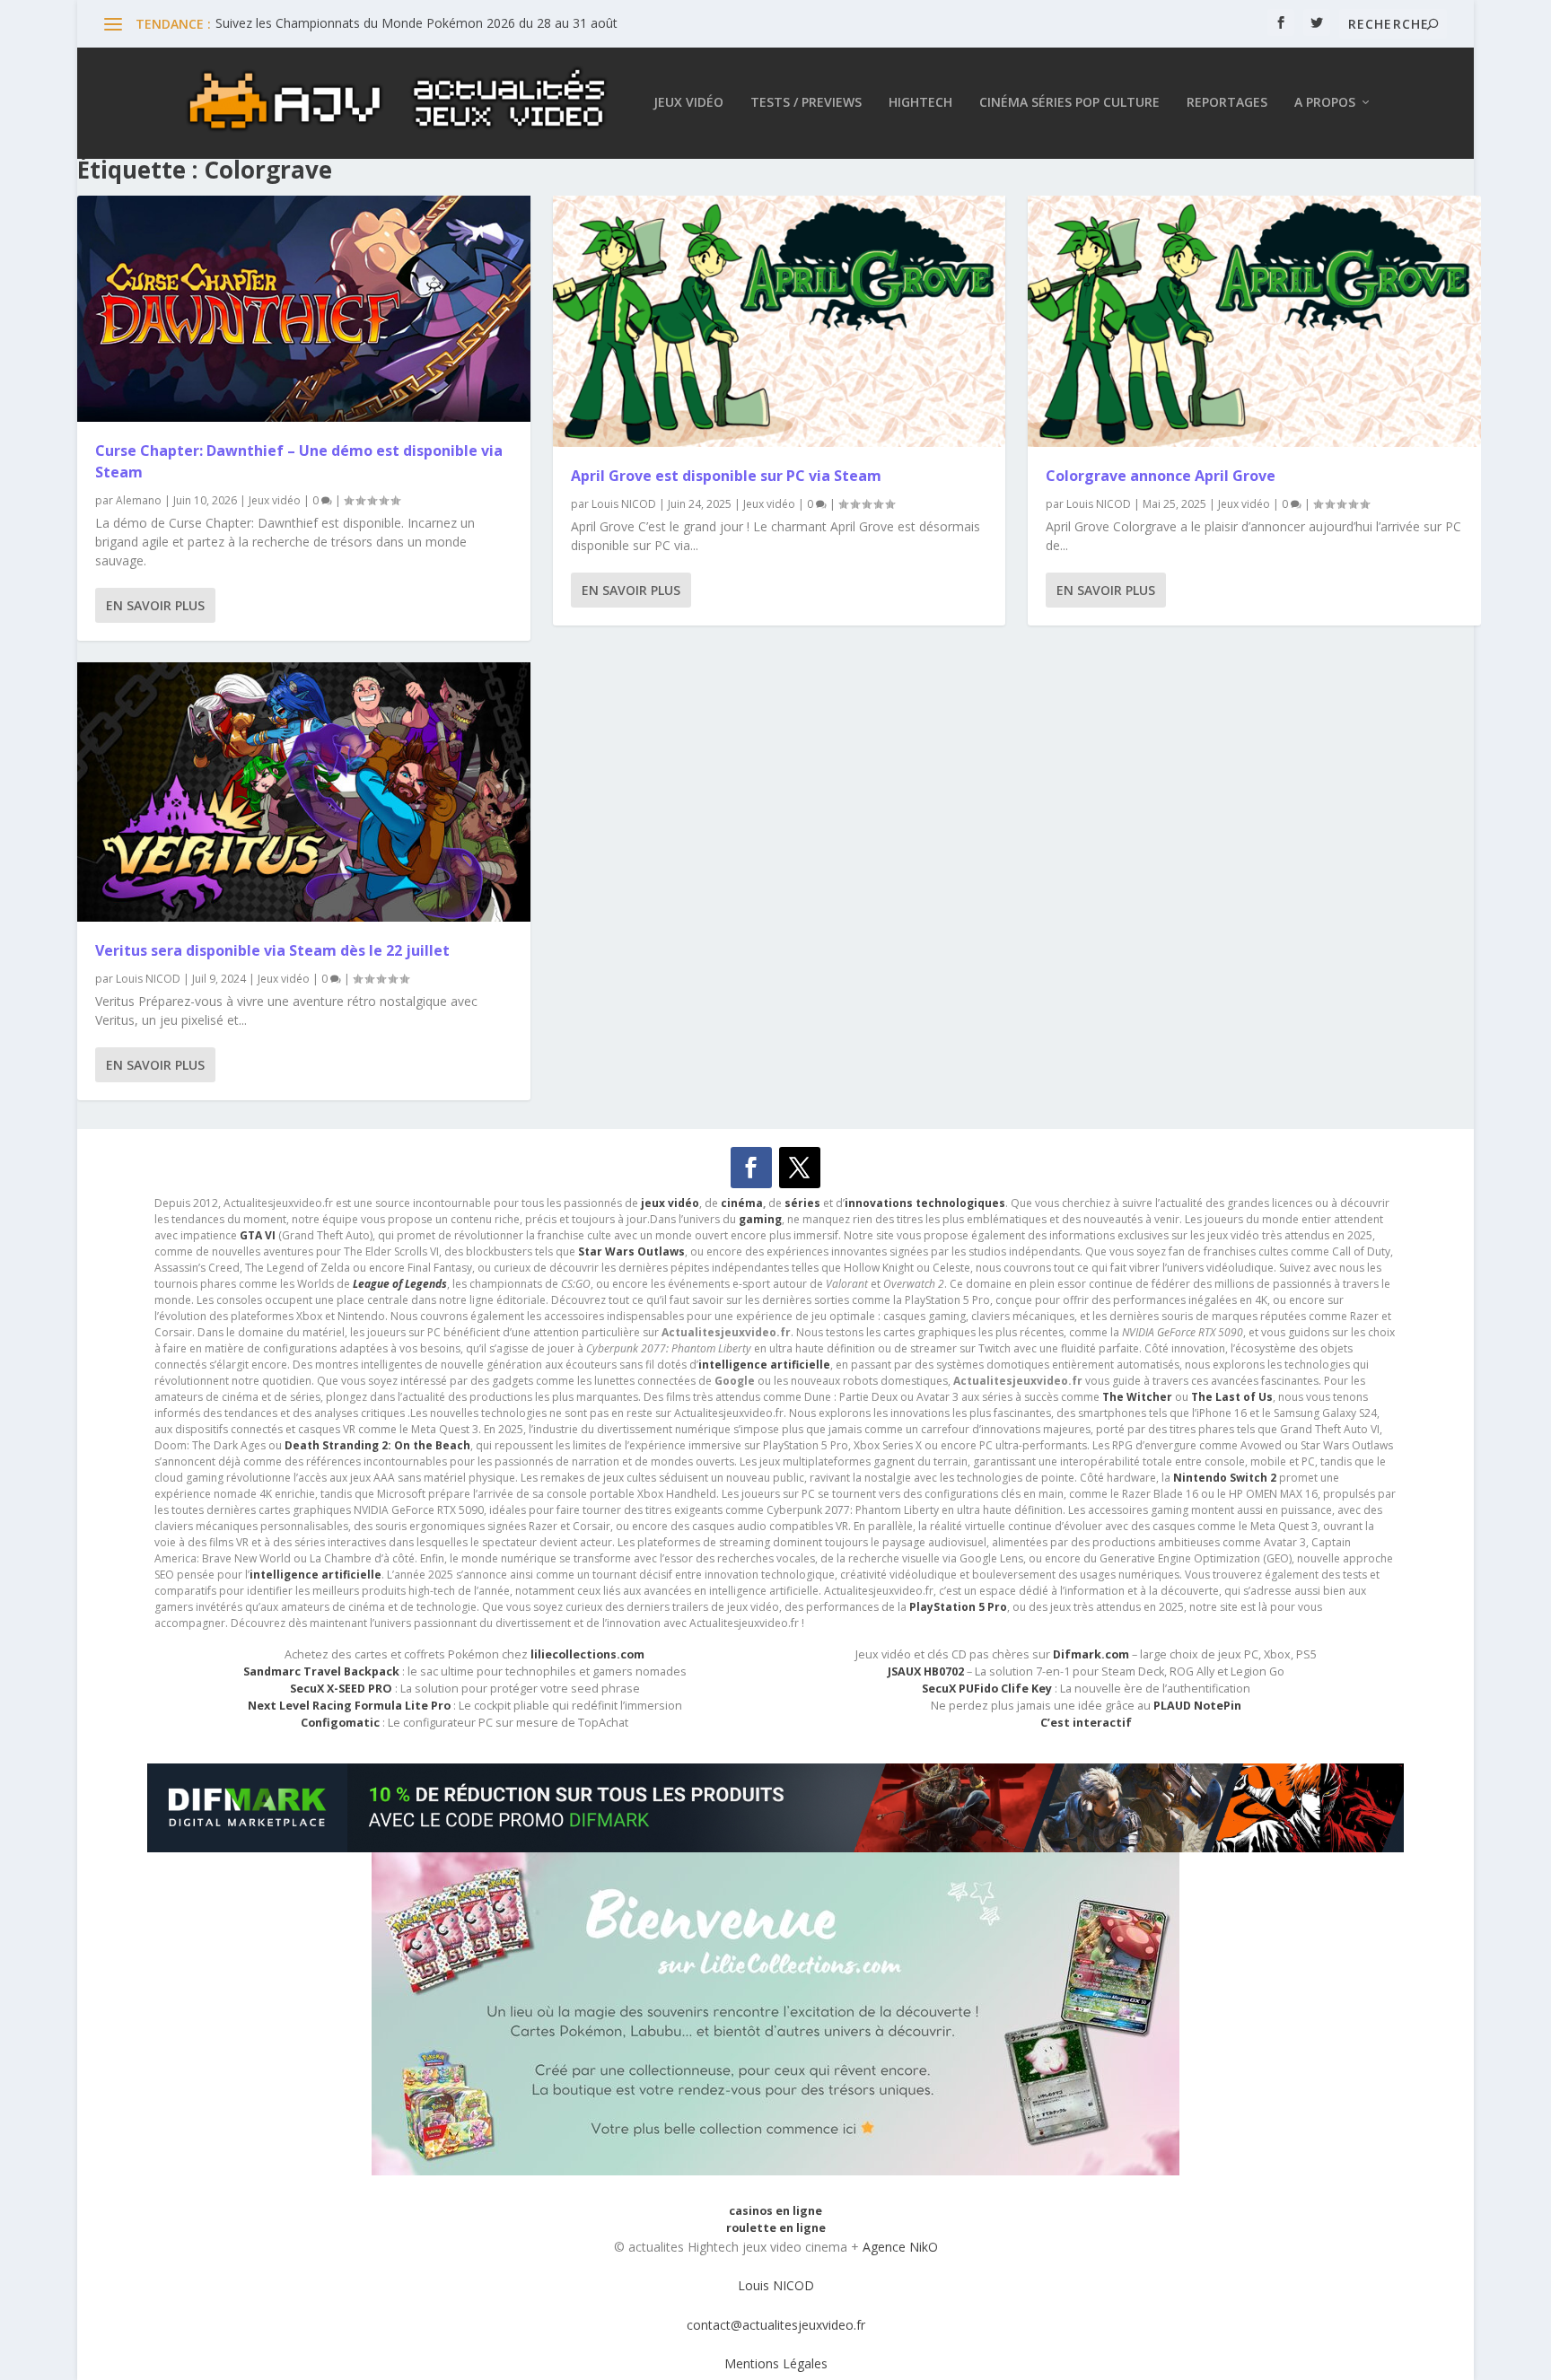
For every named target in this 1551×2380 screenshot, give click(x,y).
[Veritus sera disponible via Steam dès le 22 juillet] (303, 792)
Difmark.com (1091, 1654)
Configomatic (340, 1723)
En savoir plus (155, 605)
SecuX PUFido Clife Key (987, 1689)
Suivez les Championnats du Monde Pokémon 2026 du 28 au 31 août (416, 23)
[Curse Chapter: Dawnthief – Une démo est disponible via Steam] (303, 309)
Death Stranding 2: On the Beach (377, 1445)
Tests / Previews (806, 103)
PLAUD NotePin (1197, 1706)
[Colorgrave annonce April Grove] (1254, 321)
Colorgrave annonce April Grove (1161, 476)
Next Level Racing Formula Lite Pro (349, 1706)
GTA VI (258, 1235)
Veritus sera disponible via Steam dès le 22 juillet (272, 950)
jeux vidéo (670, 1203)
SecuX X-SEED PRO (341, 1689)
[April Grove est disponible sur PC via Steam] (779, 321)
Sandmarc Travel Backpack (321, 1671)
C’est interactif (1086, 1723)
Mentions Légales (776, 2363)
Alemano (139, 500)
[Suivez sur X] (800, 1168)
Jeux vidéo (688, 103)
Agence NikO (900, 2247)
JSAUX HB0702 (926, 1671)
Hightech (920, 103)
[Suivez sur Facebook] (751, 1168)
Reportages (1227, 103)
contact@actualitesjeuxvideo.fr (776, 2325)
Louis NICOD (148, 979)
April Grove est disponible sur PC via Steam (726, 476)
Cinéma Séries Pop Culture (1069, 103)
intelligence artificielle (315, 1575)
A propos (1325, 103)
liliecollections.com (587, 1654)
